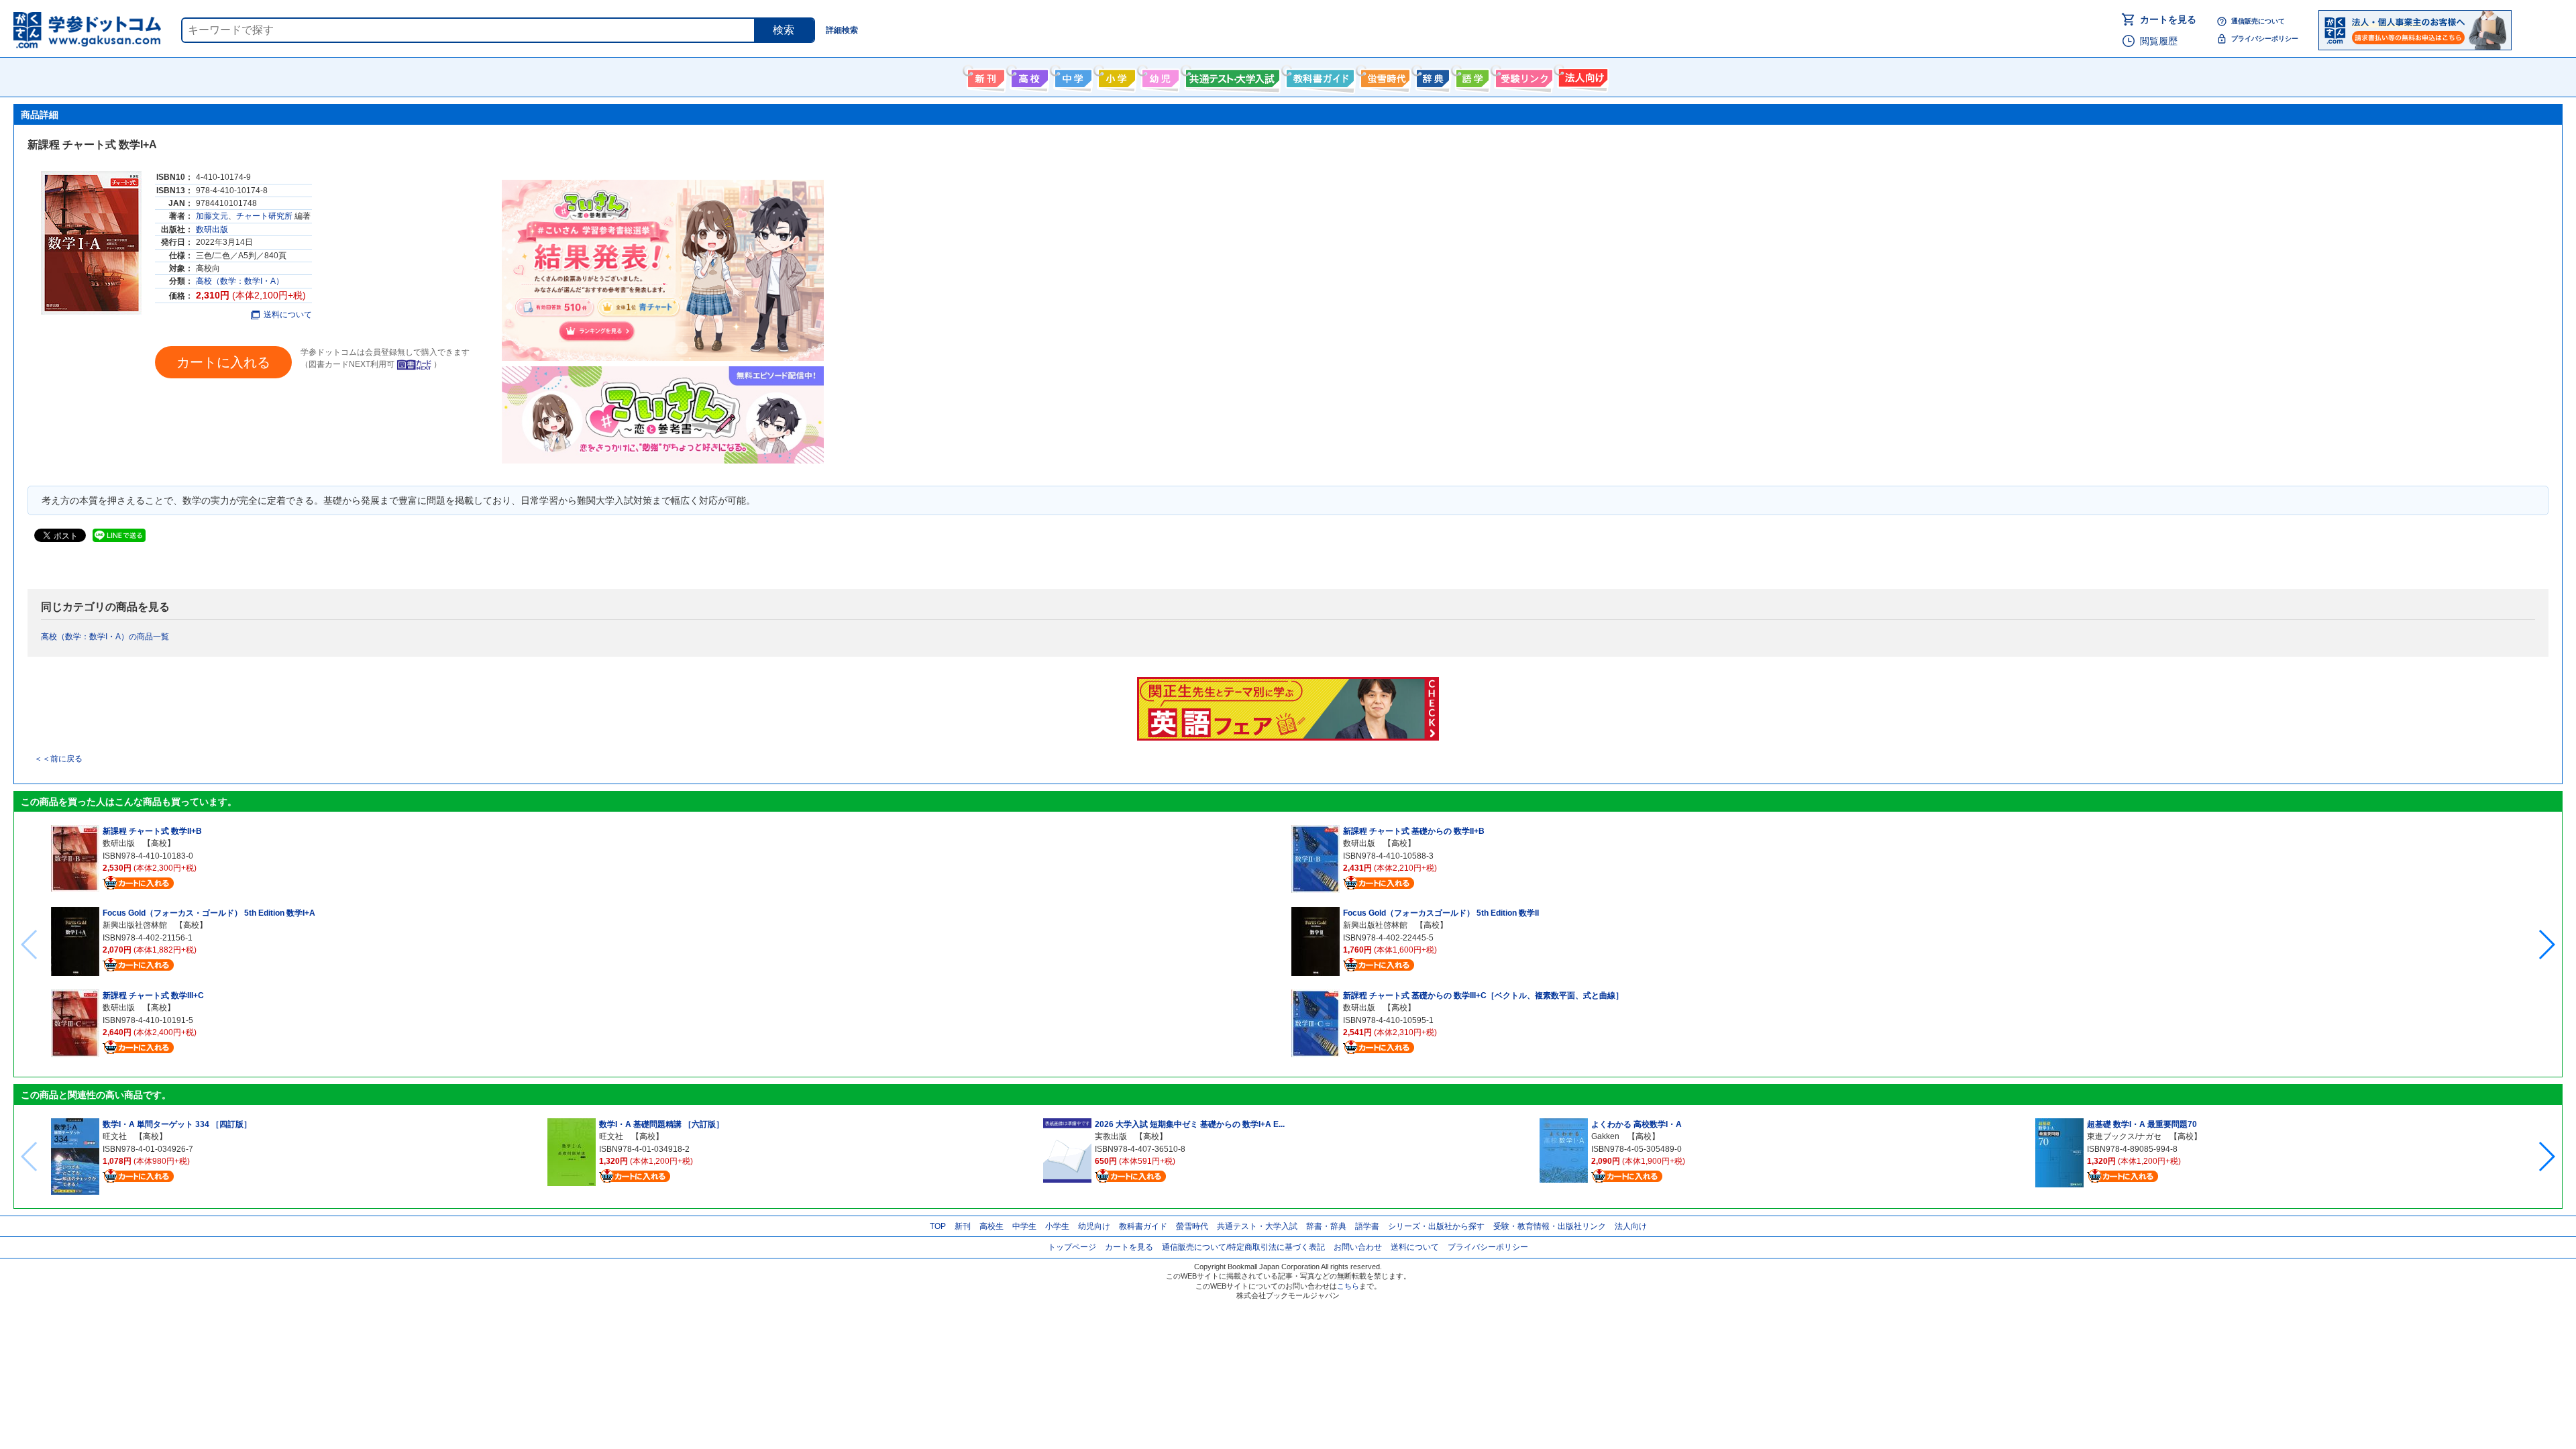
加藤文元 (212, 216)
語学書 (1471, 76)
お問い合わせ (1358, 1247)
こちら (1348, 1286)
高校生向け (1028, 76)
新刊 (963, 1226)
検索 (784, 30)
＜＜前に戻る (58, 759)
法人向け (1581, 76)
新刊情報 (984, 76)
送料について (288, 315)
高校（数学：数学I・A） (240, 281)
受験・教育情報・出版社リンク (1550, 1226)
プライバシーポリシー (2265, 39)
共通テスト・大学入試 (1231, 76)
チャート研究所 (264, 216)
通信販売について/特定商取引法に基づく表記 (1243, 1247)
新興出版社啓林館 (135, 925)
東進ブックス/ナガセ (2124, 1136)
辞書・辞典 (1326, 1226)
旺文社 (115, 1136)
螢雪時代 (1384, 76)
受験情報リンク (1522, 76)
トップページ (1072, 1247)
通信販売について (2258, 21)
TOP (938, 1226)
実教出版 (1111, 1136)
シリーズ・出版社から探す (1436, 1226)
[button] (2546, 945)
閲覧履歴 (2159, 41)
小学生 (1057, 1226)
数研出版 (212, 229)
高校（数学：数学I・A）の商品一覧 (105, 637)
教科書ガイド (1319, 76)
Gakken (1605, 1136)
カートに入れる (223, 362)
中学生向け (1072, 76)
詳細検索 (842, 30)
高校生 (991, 1226)
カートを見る (2168, 19)
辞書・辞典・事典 (1431, 76)
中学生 (1024, 1226)
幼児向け (1159, 76)
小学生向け (1115, 76)
